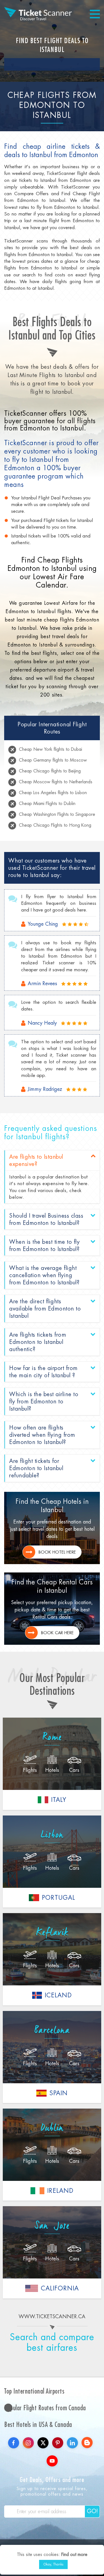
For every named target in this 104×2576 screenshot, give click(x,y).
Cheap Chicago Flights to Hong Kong (55, 825)
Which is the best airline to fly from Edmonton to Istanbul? (44, 1401)
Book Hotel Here (57, 1552)
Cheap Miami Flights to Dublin (47, 803)
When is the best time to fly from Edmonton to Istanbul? (44, 1245)
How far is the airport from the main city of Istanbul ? (43, 1372)
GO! (92, 2511)
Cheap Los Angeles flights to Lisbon (53, 793)
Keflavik (52, 1933)
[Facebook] (14, 2443)
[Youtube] (52, 2461)
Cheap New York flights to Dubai (50, 749)
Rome (52, 1737)
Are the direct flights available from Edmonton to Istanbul (45, 1309)
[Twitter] (43, 2443)
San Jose (52, 2226)
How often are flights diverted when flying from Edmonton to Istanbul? (42, 1435)
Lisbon (52, 1835)
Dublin (52, 2128)
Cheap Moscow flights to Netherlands (56, 782)
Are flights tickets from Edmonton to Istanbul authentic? (38, 1342)
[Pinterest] (58, 2443)
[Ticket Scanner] (38, 14)
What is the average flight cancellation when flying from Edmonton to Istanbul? (44, 1275)
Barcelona (52, 2030)
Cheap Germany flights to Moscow (53, 760)
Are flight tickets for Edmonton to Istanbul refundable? (36, 1468)
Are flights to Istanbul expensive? (36, 1160)
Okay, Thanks (53, 2564)
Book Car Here (57, 1633)
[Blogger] (87, 2443)
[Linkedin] (72, 2443)
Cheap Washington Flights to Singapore (57, 814)
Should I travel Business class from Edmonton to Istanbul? (46, 1219)
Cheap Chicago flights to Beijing (50, 771)
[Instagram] (28, 2443)
